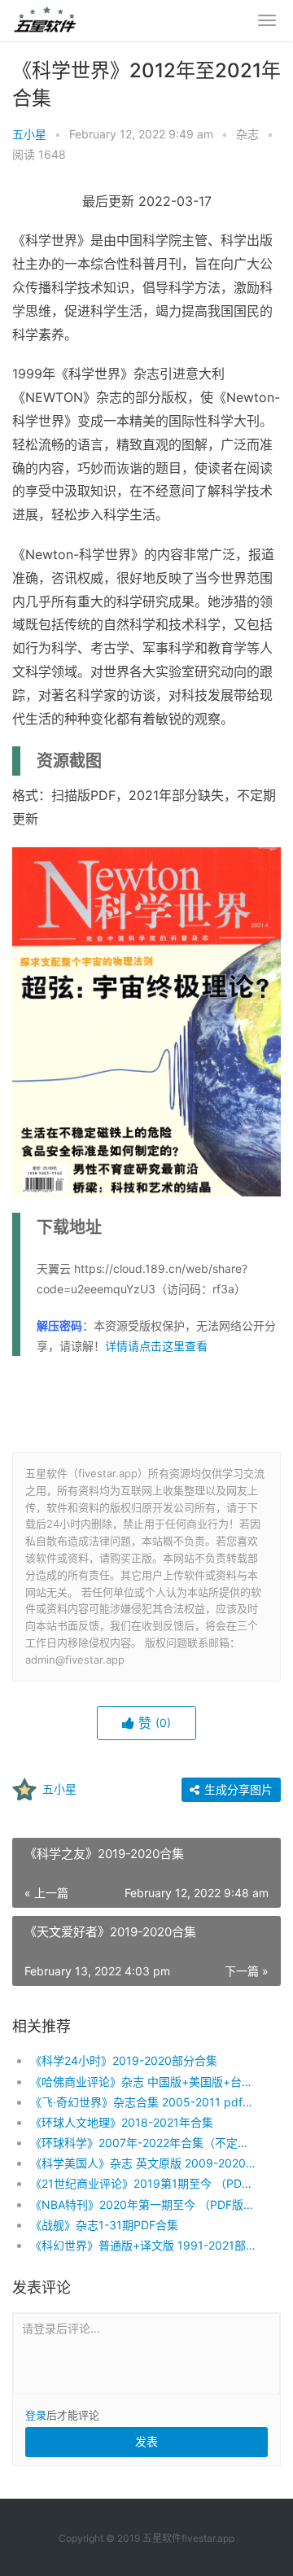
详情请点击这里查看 (156, 1346)
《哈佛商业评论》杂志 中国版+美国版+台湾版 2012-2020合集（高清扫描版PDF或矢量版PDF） (143, 2082)
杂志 (247, 134)
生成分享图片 (237, 1789)
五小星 (29, 134)
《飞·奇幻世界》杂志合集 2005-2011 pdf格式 (143, 2102)
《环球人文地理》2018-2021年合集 (122, 2122)
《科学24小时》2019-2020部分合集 (124, 2060)
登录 (36, 2415)
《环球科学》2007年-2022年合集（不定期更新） (143, 2143)
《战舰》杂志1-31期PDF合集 (104, 2225)
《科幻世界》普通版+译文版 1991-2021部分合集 (143, 2245)
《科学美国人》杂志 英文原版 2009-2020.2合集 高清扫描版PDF (143, 2163)
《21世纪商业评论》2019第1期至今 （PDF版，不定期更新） (143, 2183)
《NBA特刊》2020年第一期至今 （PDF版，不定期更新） (143, 2204)
